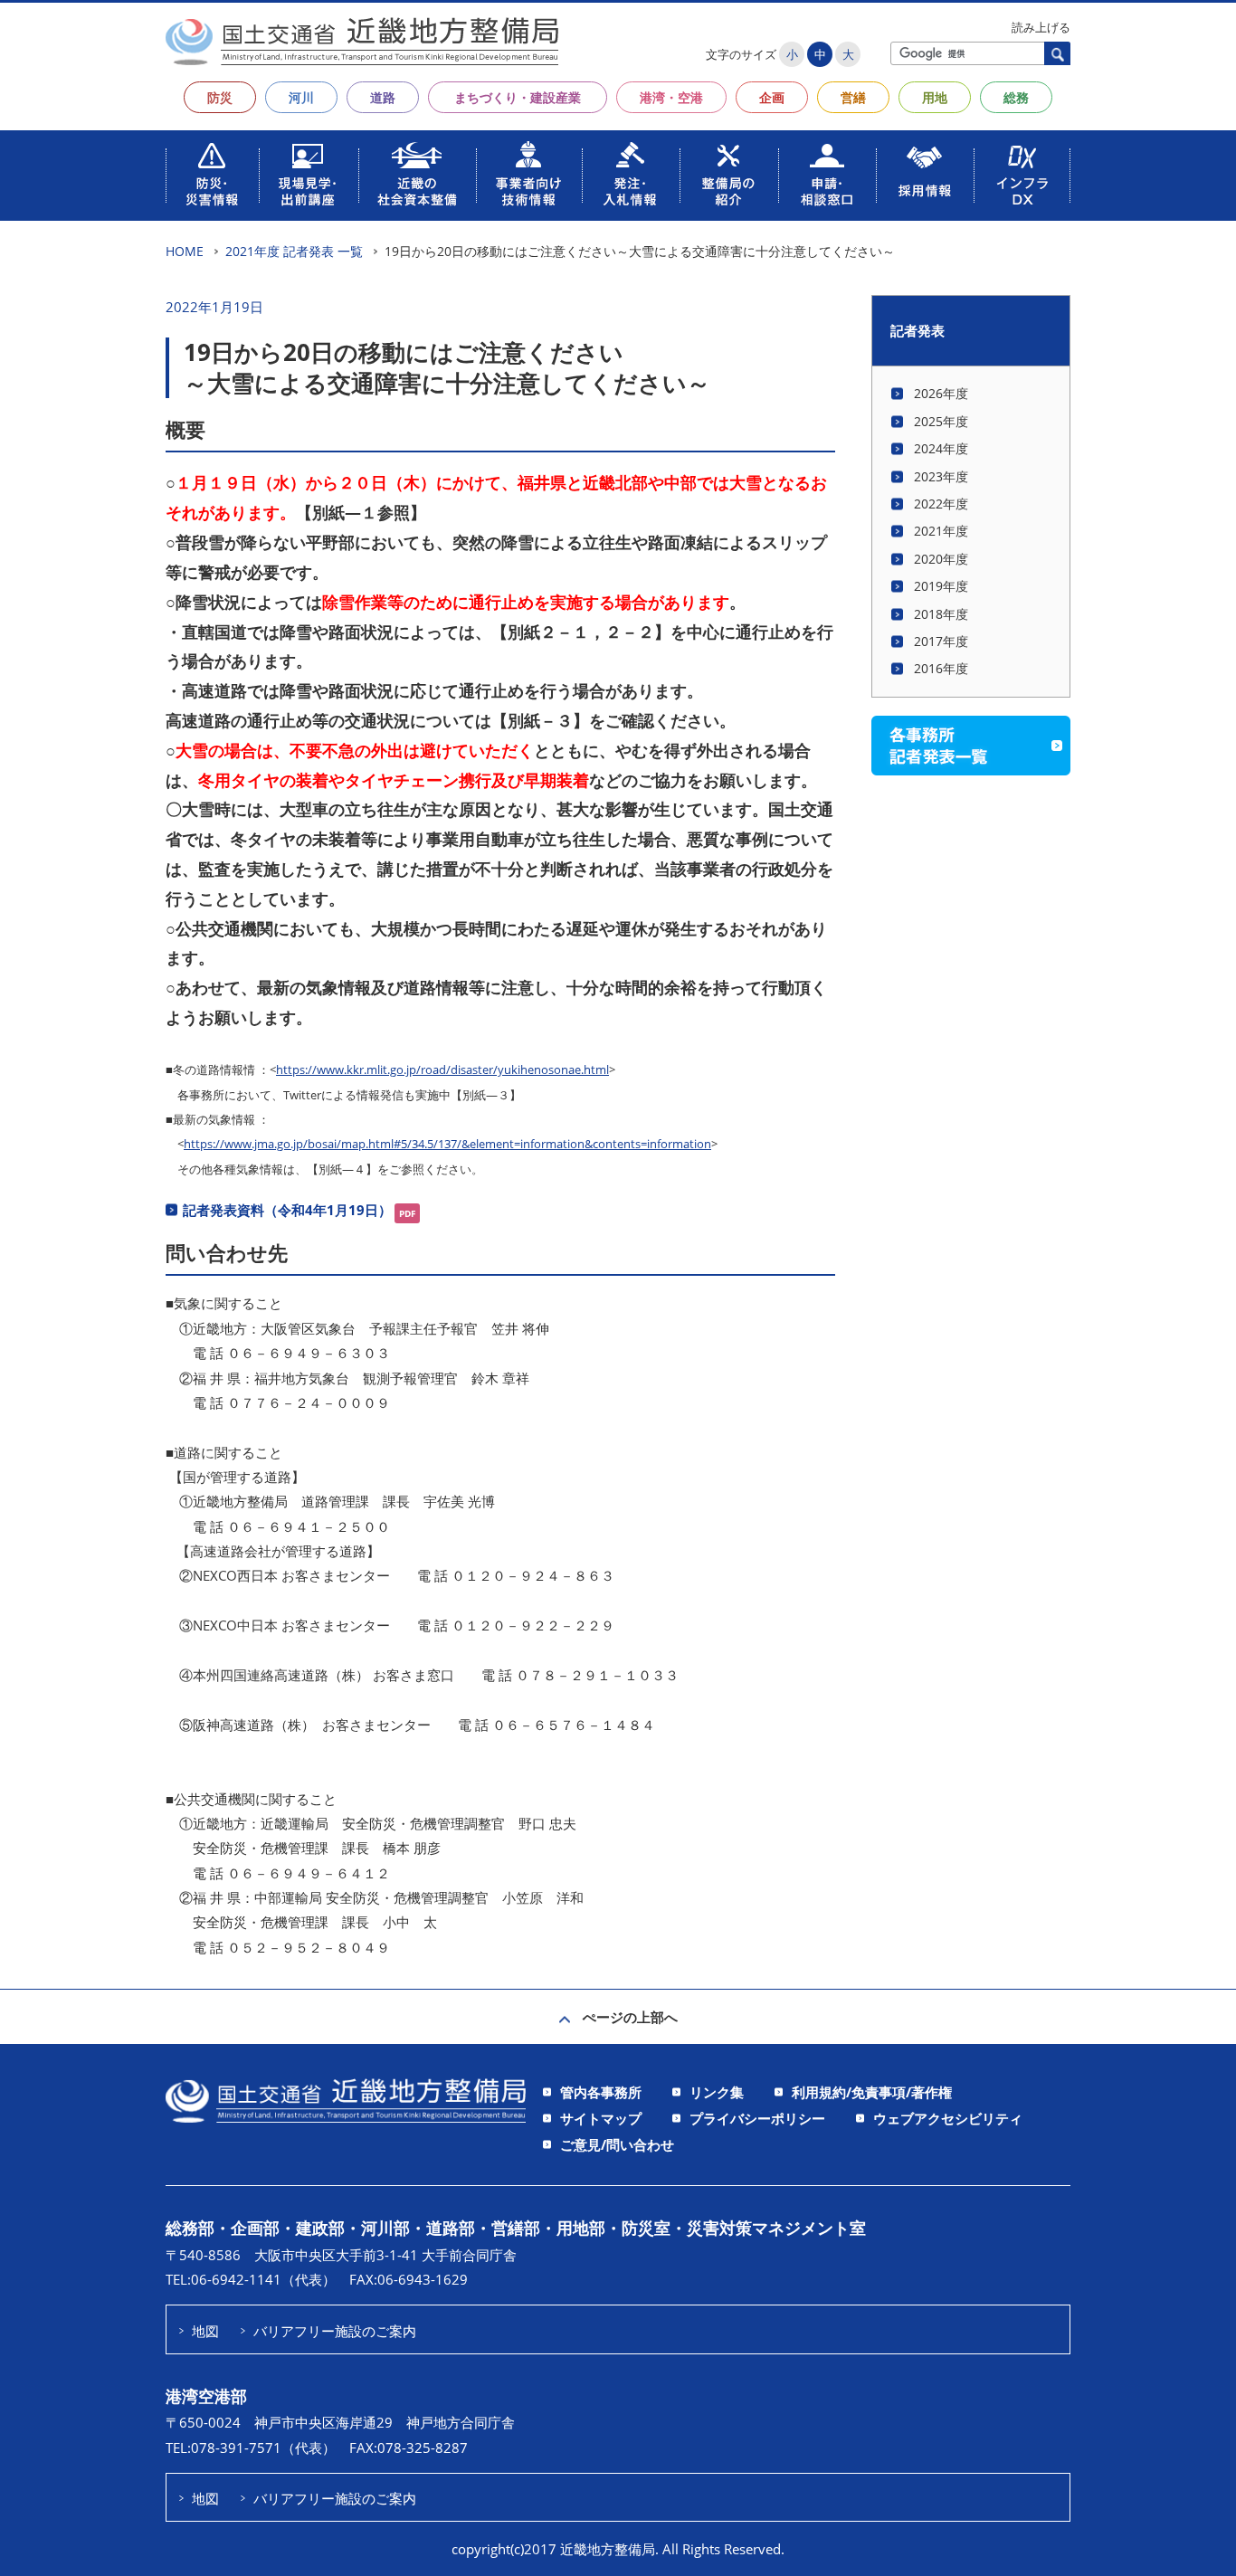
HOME (185, 251)
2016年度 (941, 668)
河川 (301, 97)
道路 (383, 97)
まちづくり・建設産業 (518, 97)
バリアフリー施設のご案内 (335, 2331)
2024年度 (941, 448)
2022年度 (941, 504)
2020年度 (941, 559)
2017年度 (941, 641)
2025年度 (941, 421)
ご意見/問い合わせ (617, 2144)
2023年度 (941, 476)
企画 (772, 97)
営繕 (853, 97)
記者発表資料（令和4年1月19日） (287, 1210)
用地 (935, 97)
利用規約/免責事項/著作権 (872, 2092)
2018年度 (941, 614)
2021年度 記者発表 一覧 (294, 251)
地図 (205, 2331)
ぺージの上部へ (630, 2017)
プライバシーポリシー (757, 2118)
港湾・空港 (671, 97)
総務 (1016, 97)
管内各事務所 (601, 2092)
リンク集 (717, 2092)
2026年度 (941, 393)
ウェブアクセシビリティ (948, 2118)
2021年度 (941, 531)
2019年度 (941, 586)
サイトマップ (601, 2118)
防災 (220, 97)
